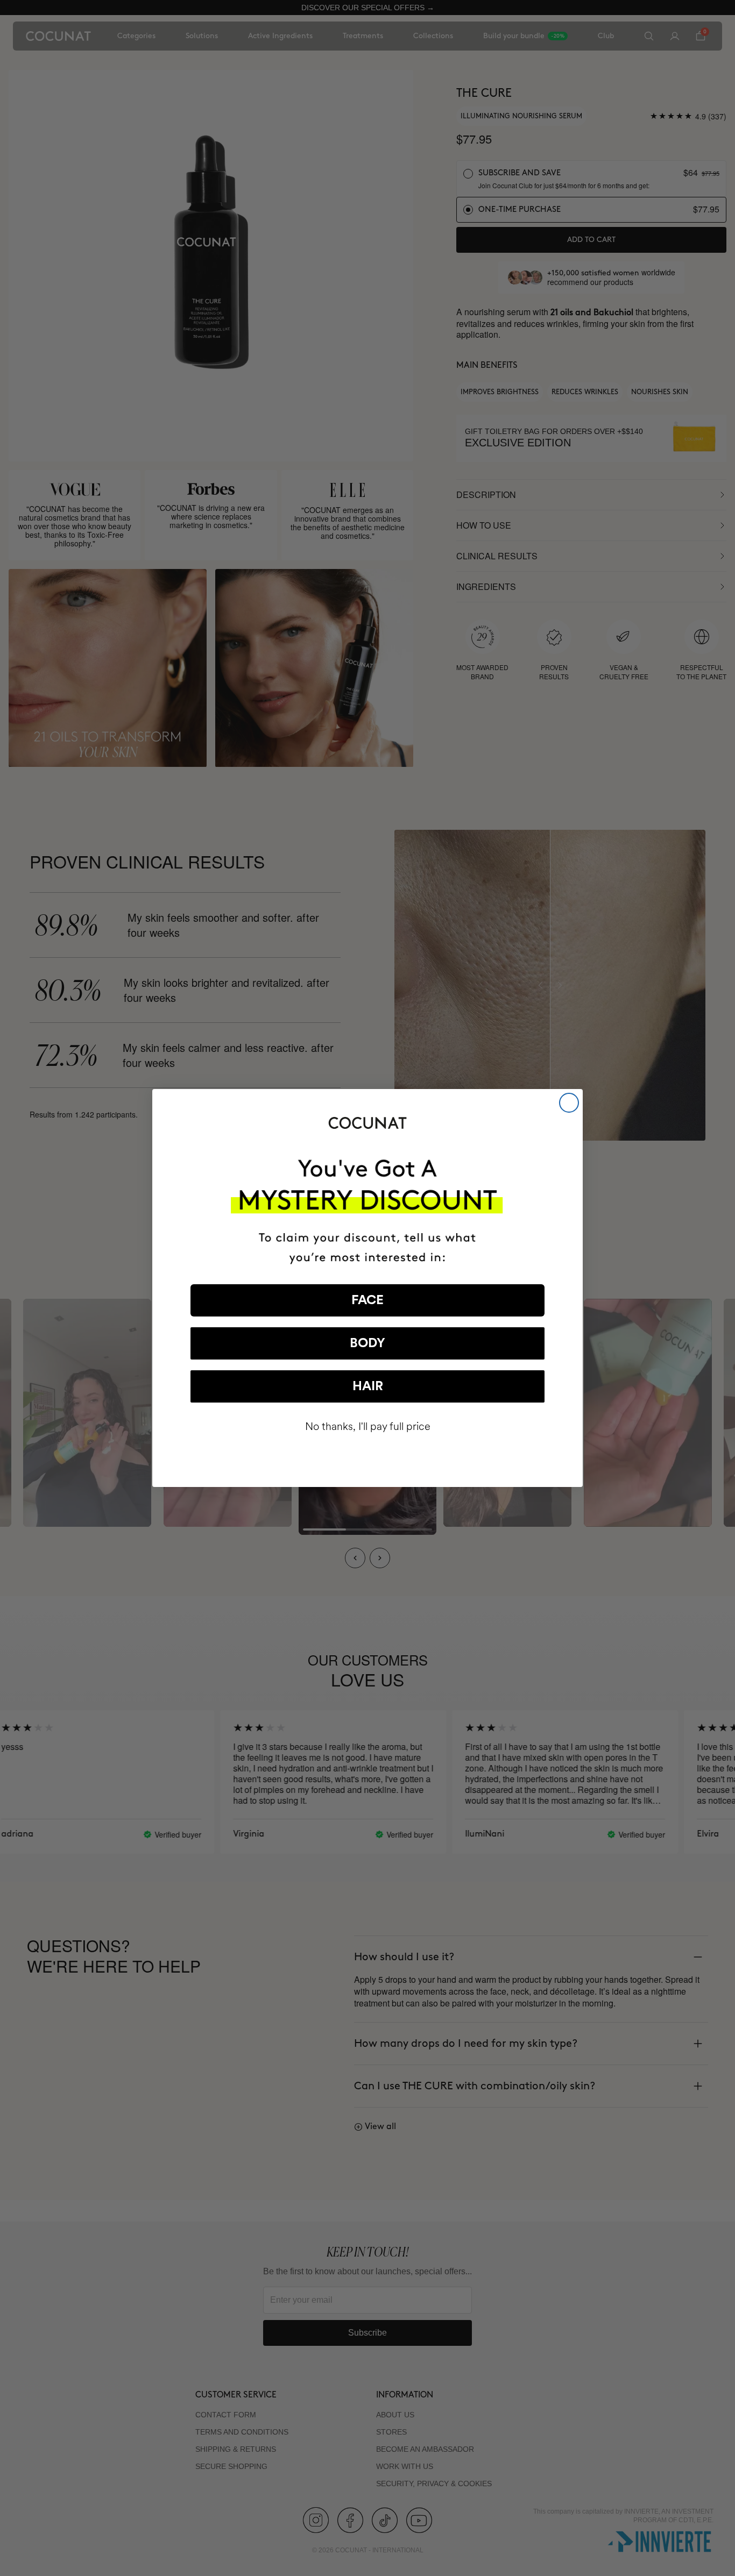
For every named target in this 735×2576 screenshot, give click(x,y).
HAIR (368, 1386)
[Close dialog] (569, 1103)
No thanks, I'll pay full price (368, 1426)
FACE (367, 1300)
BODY (367, 1343)
